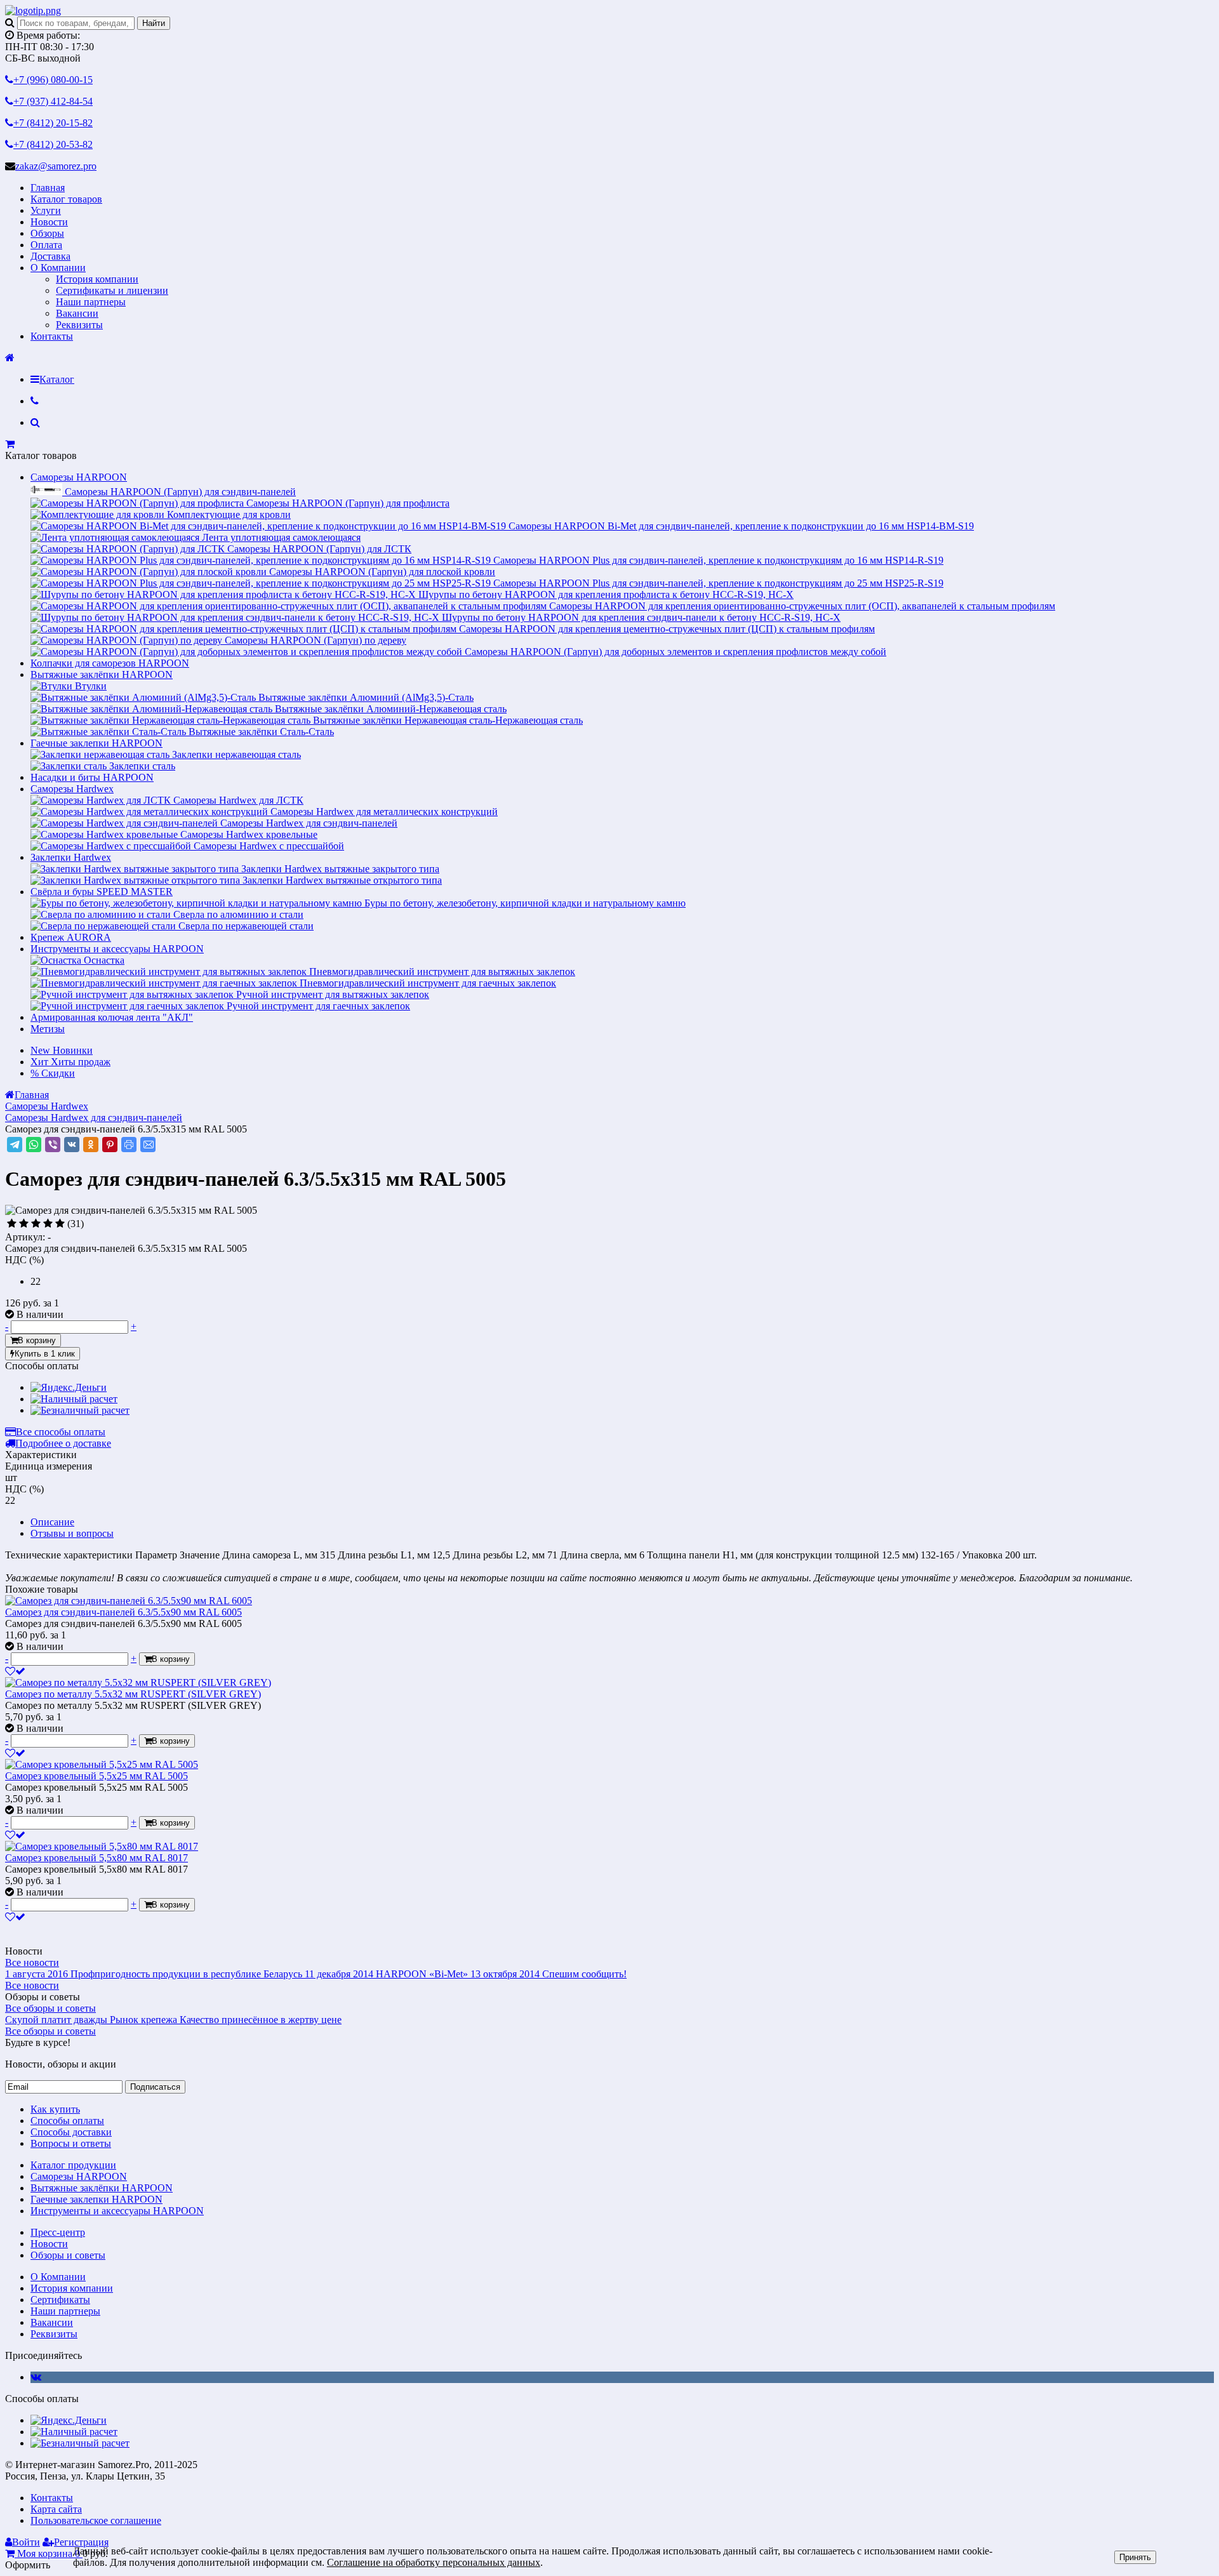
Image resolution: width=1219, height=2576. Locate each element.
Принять (1135, 2557)
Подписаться (155, 2087)
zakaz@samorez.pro (56, 166)
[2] (24, 1224)
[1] (12, 1224)
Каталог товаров (66, 199)
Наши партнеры (91, 302)
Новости (49, 222)
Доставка (50, 256)
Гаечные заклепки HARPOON (97, 743)
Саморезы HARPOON (79, 477)
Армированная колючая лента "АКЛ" (112, 1017)
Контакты (52, 336)
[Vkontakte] (36, 2377)
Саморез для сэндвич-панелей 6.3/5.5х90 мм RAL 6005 (123, 1612)
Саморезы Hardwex (72, 789)
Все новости (32, 1962)
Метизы (48, 1029)
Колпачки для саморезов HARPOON (110, 663)
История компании (97, 279)
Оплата (46, 245)
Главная (48, 188)
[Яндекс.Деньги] (69, 1387)
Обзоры (47, 233)
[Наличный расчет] (74, 1399)
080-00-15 (53, 80)
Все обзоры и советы (50, 2008)
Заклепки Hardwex (71, 857)
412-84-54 (53, 101)
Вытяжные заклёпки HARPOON (102, 674)
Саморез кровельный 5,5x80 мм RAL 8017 (97, 1858)
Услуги (46, 210)
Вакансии (77, 313)
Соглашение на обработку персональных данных (434, 2562)
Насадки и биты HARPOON (92, 777)
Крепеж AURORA (71, 937)
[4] (48, 1224)
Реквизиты (79, 325)
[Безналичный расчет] (80, 1410)
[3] (36, 1224)
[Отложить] (15, 1671)
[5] (60, 1224)
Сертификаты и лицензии (112, 290)
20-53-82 (53, 144)
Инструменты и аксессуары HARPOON (117, 949)
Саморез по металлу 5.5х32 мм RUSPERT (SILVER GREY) (133, 1694)
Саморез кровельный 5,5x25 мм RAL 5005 (97, 1776)
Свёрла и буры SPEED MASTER (102, 892)
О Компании (58, 268)
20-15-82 (53, 123)
